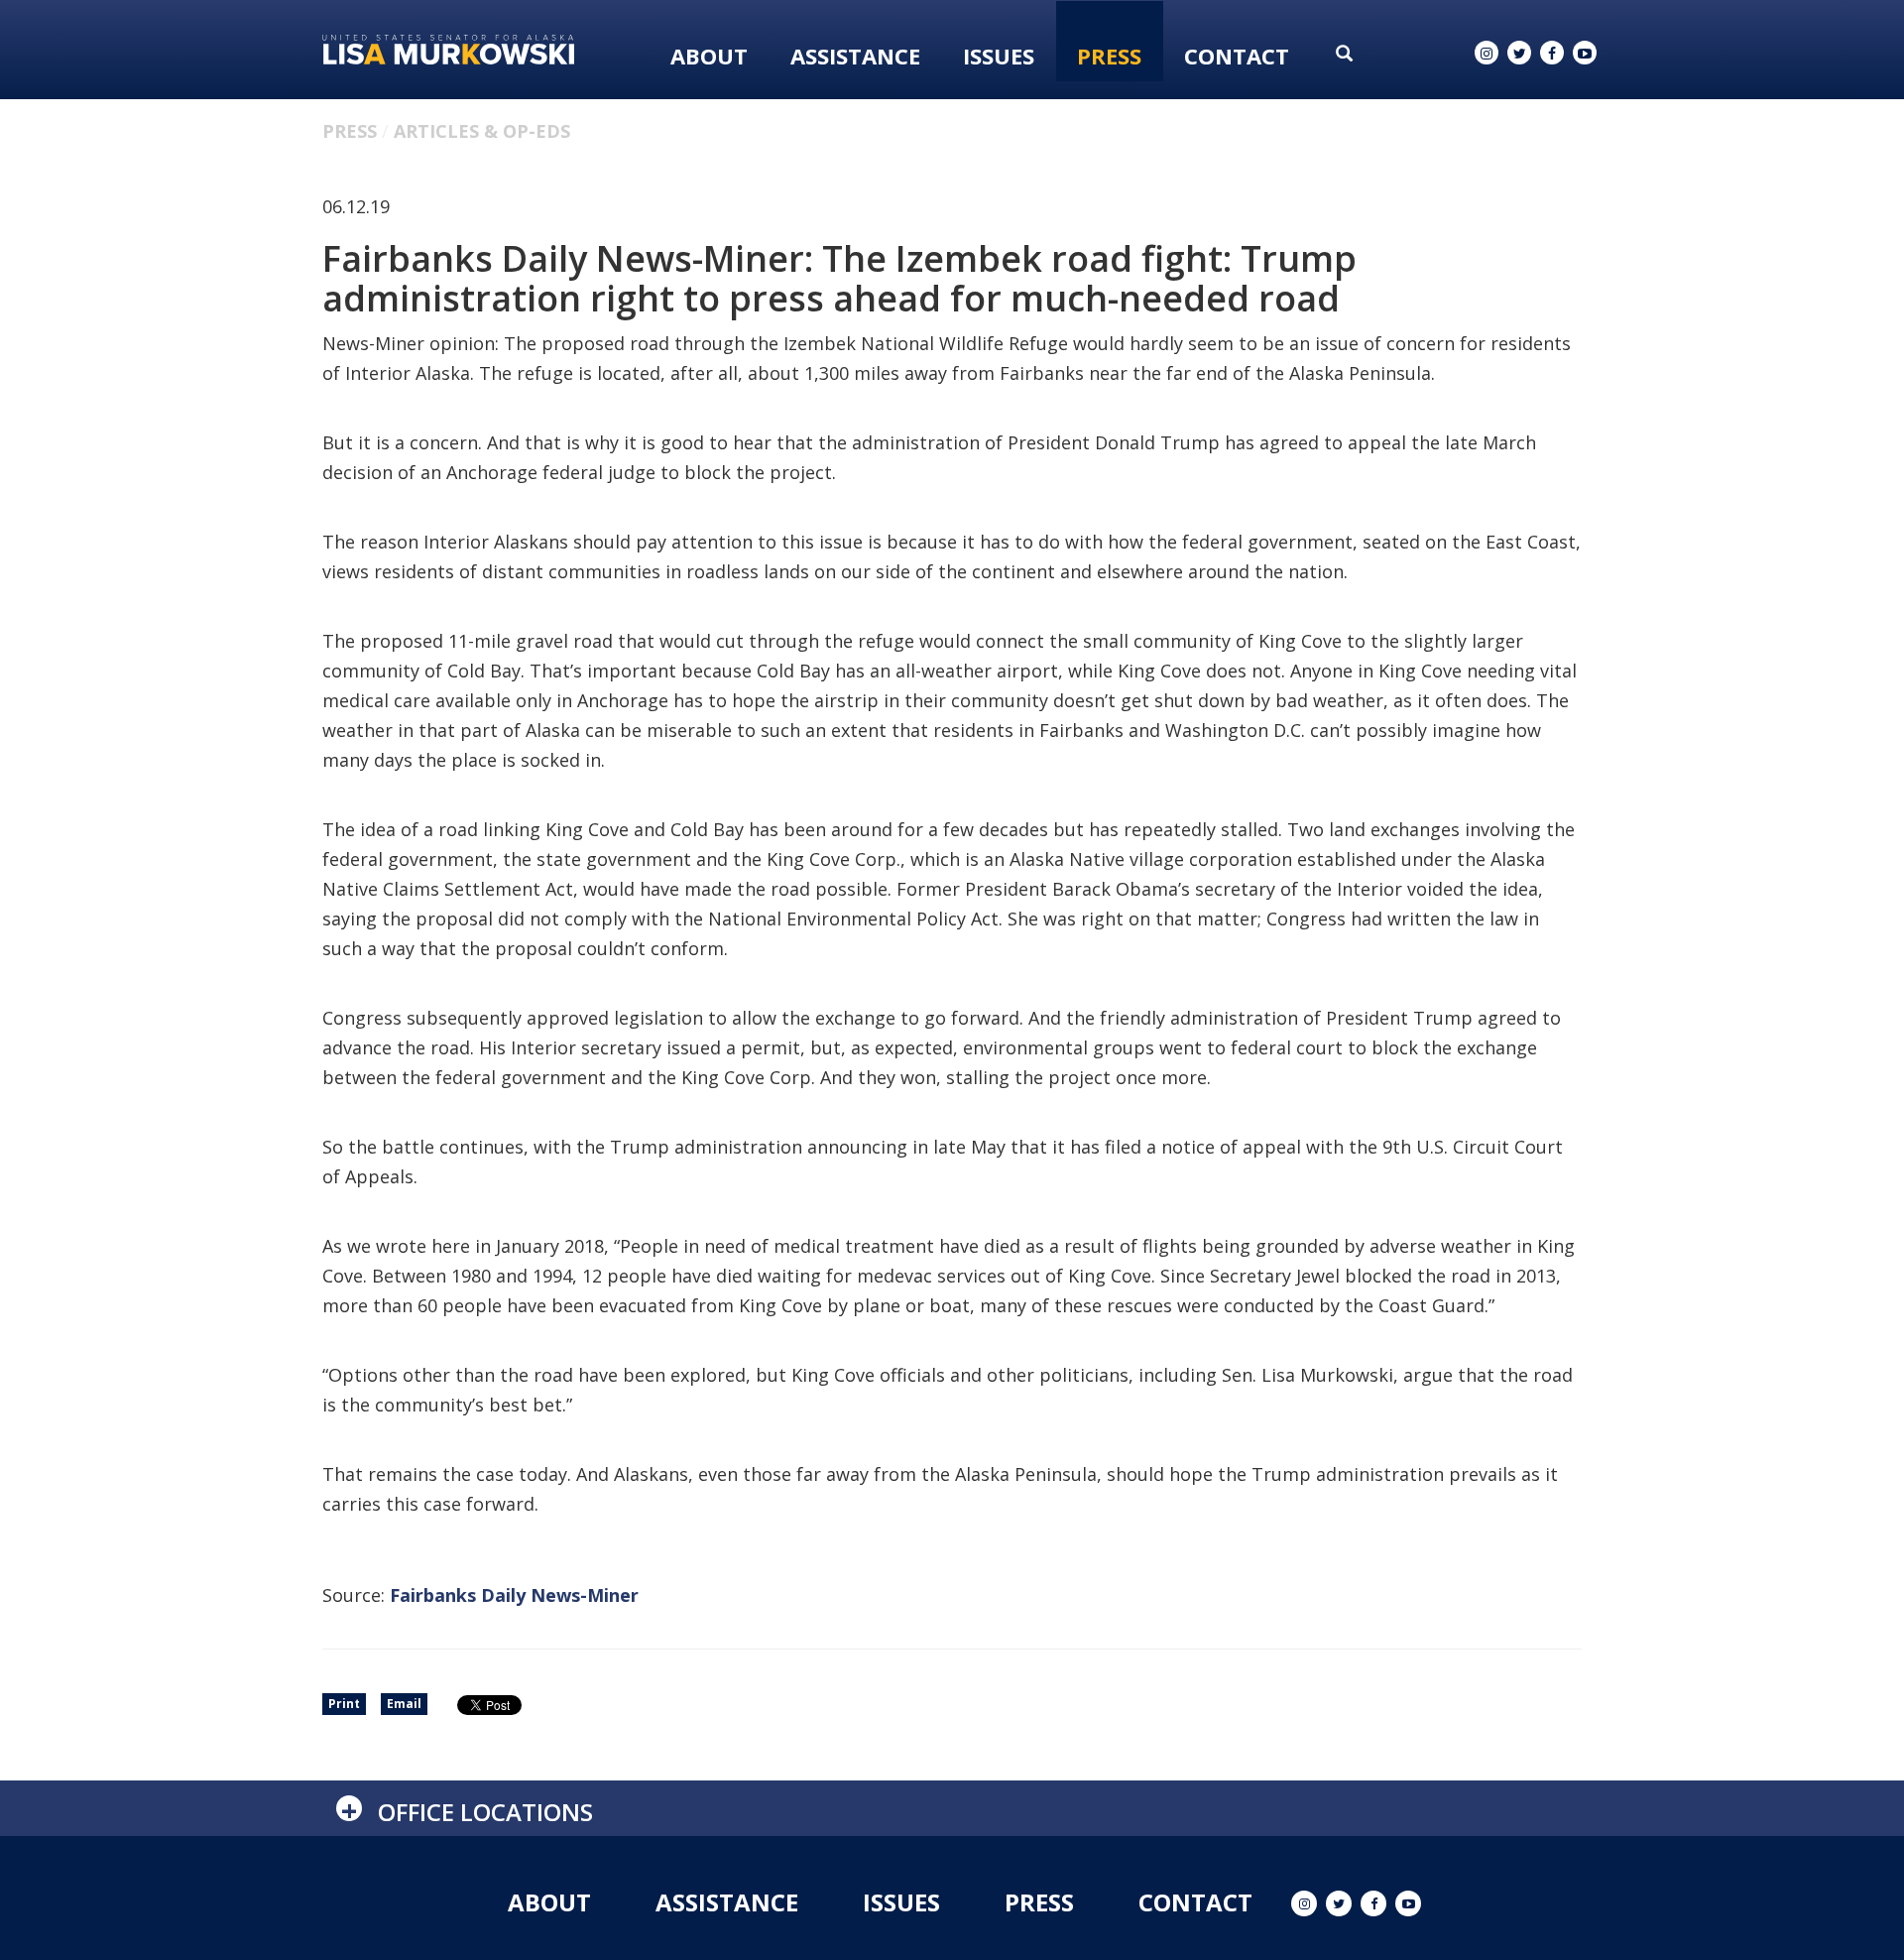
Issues (999, 56)
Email (404, 1704)
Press (1109, 56)
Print (344, 1704)
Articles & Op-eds (482, 131)
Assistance (855, 56)
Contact (1237, 56)
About (709, 56)
